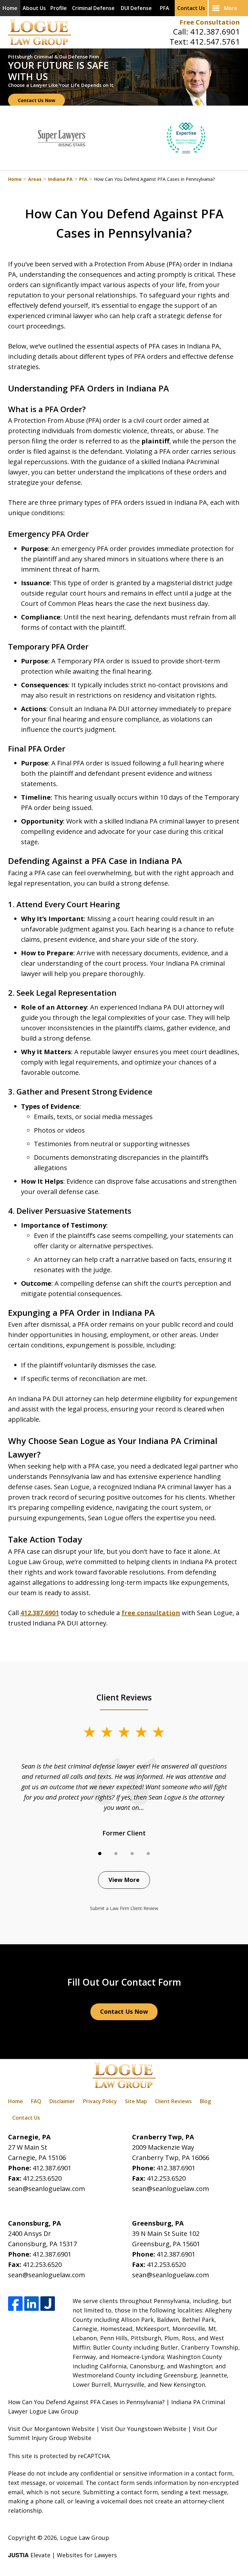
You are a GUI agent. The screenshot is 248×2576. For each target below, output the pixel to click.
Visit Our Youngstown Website (144, 2429)
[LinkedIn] (31, 2304)
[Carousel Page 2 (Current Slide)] (116, 1854)
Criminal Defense (93, 8)
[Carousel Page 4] (148, 1854)
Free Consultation (210, 22)
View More (124, 1880)
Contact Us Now (36, 100)
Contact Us (191, 8)
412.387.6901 (215, 31)
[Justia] (48, 2304)
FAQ (36, 2101)
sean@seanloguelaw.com (46, 2189)
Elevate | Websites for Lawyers (62, 2555)
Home (10, 8)
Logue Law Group (85, 2538)
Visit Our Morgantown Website (51, 2429)
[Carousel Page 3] (132, 1854)
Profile (59, 8)
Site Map (136, 2101)
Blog (205, 2101)
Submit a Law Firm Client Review (124, 1908)
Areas (35, 179)
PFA (165, 8)
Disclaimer (62, 2101)
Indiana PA (60, 179)
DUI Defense (136, 8)
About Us (34, 8)
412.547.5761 (215, 42)
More (231, 8)
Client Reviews (173, 2101)
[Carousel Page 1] (100, 1854)
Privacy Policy (100, 2101)
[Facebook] (15, 2304)
